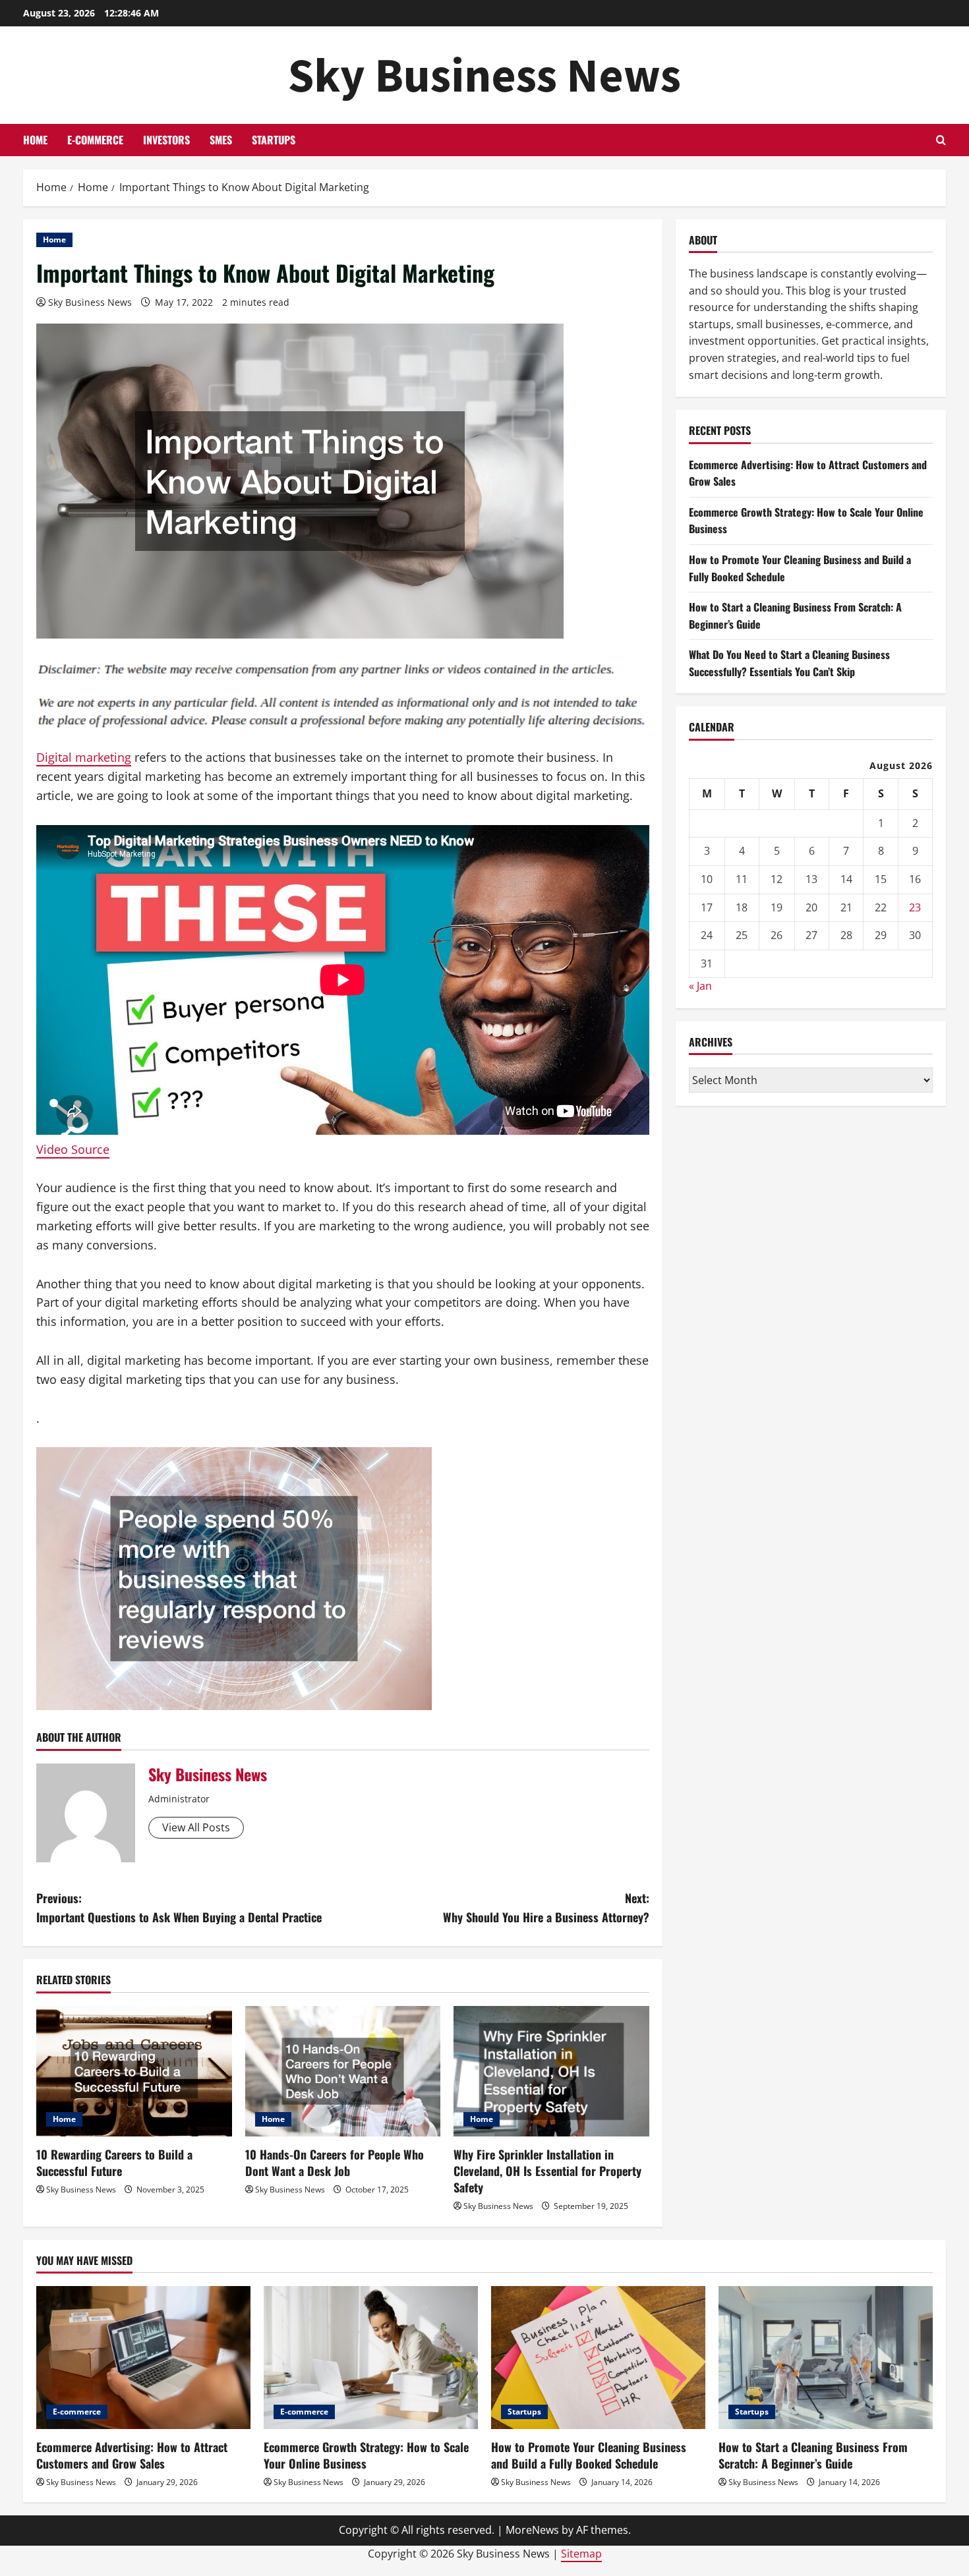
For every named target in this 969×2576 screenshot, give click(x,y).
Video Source (73, 1149)
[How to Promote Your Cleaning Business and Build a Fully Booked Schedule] (598, 2358)
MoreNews (532, 2530)
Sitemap (581, 2554)
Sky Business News (484, 75)
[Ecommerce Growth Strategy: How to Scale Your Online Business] (371, 2358)
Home (35, 140)
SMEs (221, 140)
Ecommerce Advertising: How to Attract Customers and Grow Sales (132, 2455)
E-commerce (95, 140)
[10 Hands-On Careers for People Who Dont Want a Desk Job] (343, 2071)
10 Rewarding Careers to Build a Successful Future (114, 2162)
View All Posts (196, 1827)
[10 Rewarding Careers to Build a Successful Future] (134, 2071)
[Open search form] (941, 140)
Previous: (179, 1907)
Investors (166, 140)
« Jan (700, 986)
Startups (274, 140)
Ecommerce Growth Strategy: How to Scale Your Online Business (366, 2455)
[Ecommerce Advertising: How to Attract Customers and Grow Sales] (143, 2358)
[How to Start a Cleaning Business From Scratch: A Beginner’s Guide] (826, 2358)
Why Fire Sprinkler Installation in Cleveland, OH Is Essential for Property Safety (547, 2171)
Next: (546, 1907)
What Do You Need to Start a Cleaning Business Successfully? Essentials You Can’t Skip (789, 663)
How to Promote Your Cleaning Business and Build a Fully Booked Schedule (589, 2455)
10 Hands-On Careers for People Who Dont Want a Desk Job (335, 2162)
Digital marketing (84, 757)
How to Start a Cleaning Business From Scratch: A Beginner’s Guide (813, 2455)
